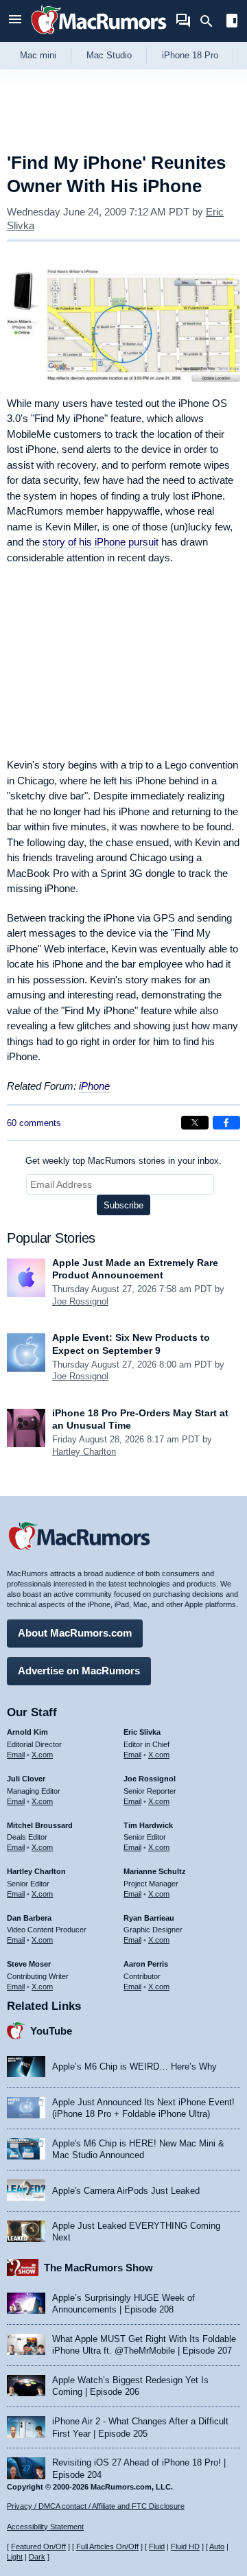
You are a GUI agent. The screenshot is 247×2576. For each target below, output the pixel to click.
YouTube (51, 2031)
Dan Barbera (29, 1918)
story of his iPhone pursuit (101, 542)
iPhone (94, 1086)
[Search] (211, 21)
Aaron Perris (146, 1964)
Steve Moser (29, 1964)
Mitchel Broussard (40, 1825)
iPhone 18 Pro (190, 55)
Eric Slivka (142, 1732)
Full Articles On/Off (107, 2546)
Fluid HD (185, 2546)
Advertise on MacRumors (79, 1671)
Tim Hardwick (148, 1825)
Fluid (157, 2546)
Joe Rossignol (80, 1301)
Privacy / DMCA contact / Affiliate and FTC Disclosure (96, 2506)
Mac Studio (109, 55)
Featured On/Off (38, 2546)
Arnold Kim (27, 1732)
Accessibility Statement (45, 2527)
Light (15, 2557)
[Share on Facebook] (226, 1123)
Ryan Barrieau (149, 1918)
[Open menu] (15, 21)
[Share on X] (195, 1123)
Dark (37, 2557)
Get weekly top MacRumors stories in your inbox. (123, 1161)
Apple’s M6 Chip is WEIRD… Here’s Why (134, 2066)
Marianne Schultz (155, 1871)
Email (16, 1755)
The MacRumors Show (98, 2268)
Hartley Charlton (84, 1452)
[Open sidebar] (232, 22)
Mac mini (38, 55)
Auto (217, 2546)
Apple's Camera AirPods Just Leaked (126, 2191)
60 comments (34, 1123)
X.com (42, 1755)
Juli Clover (26, 1779)
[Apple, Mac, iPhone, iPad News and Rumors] (99, 36)
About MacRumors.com (75, 1633)
